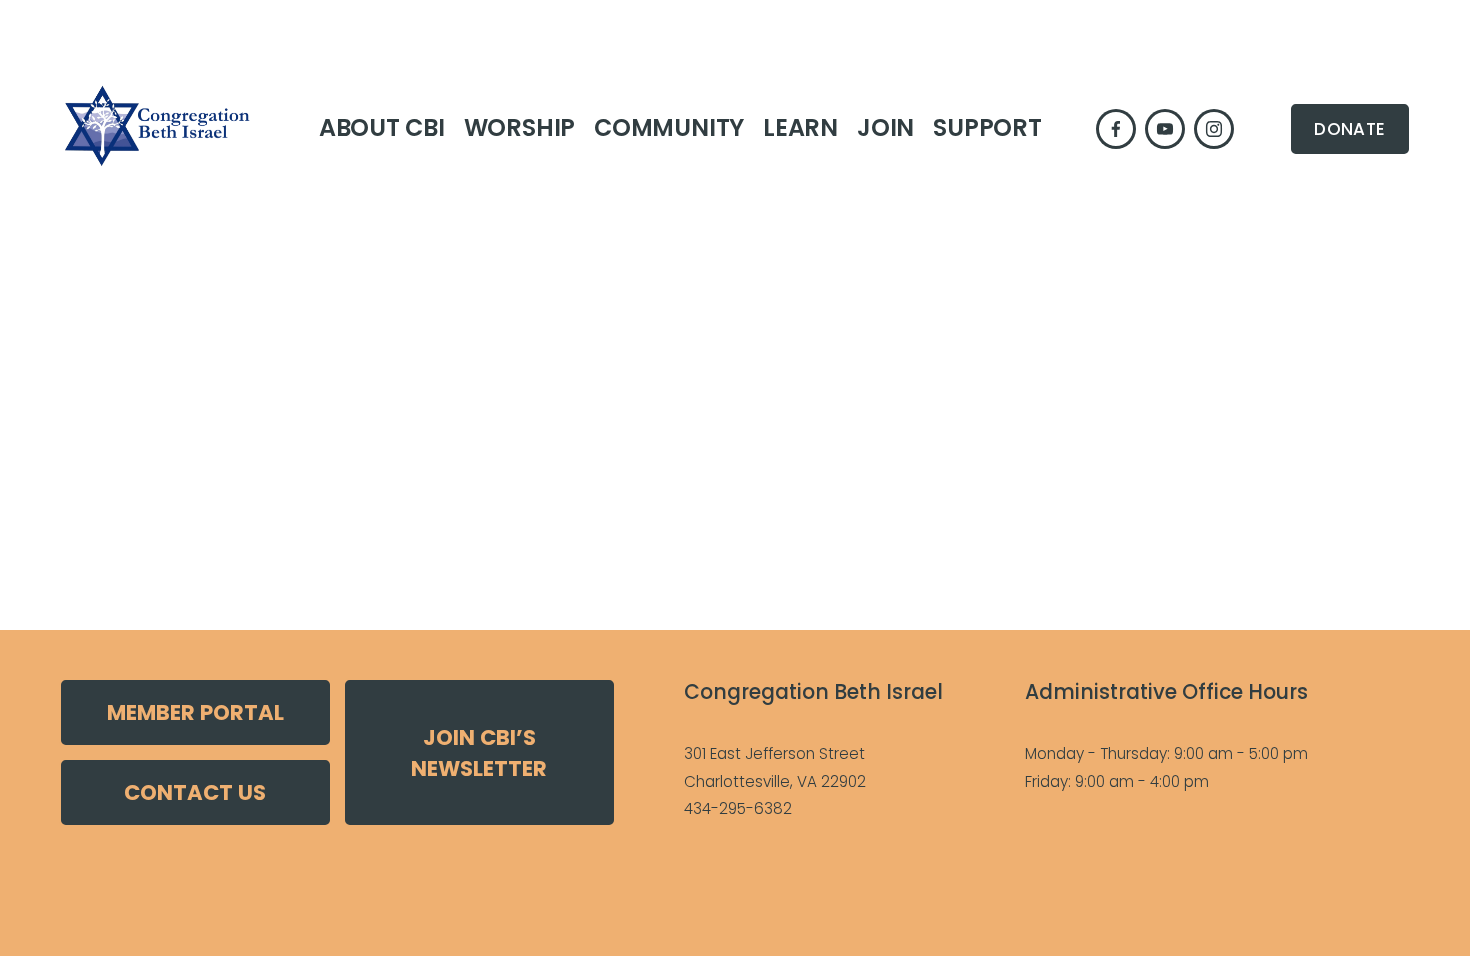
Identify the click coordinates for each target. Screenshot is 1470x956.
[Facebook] (1116, 129)
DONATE (1349, 129)
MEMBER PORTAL (195, 712)
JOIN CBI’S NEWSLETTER (479, 753)
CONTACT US (195, 792)
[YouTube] (1165, 129)
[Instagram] (1214, 129)
